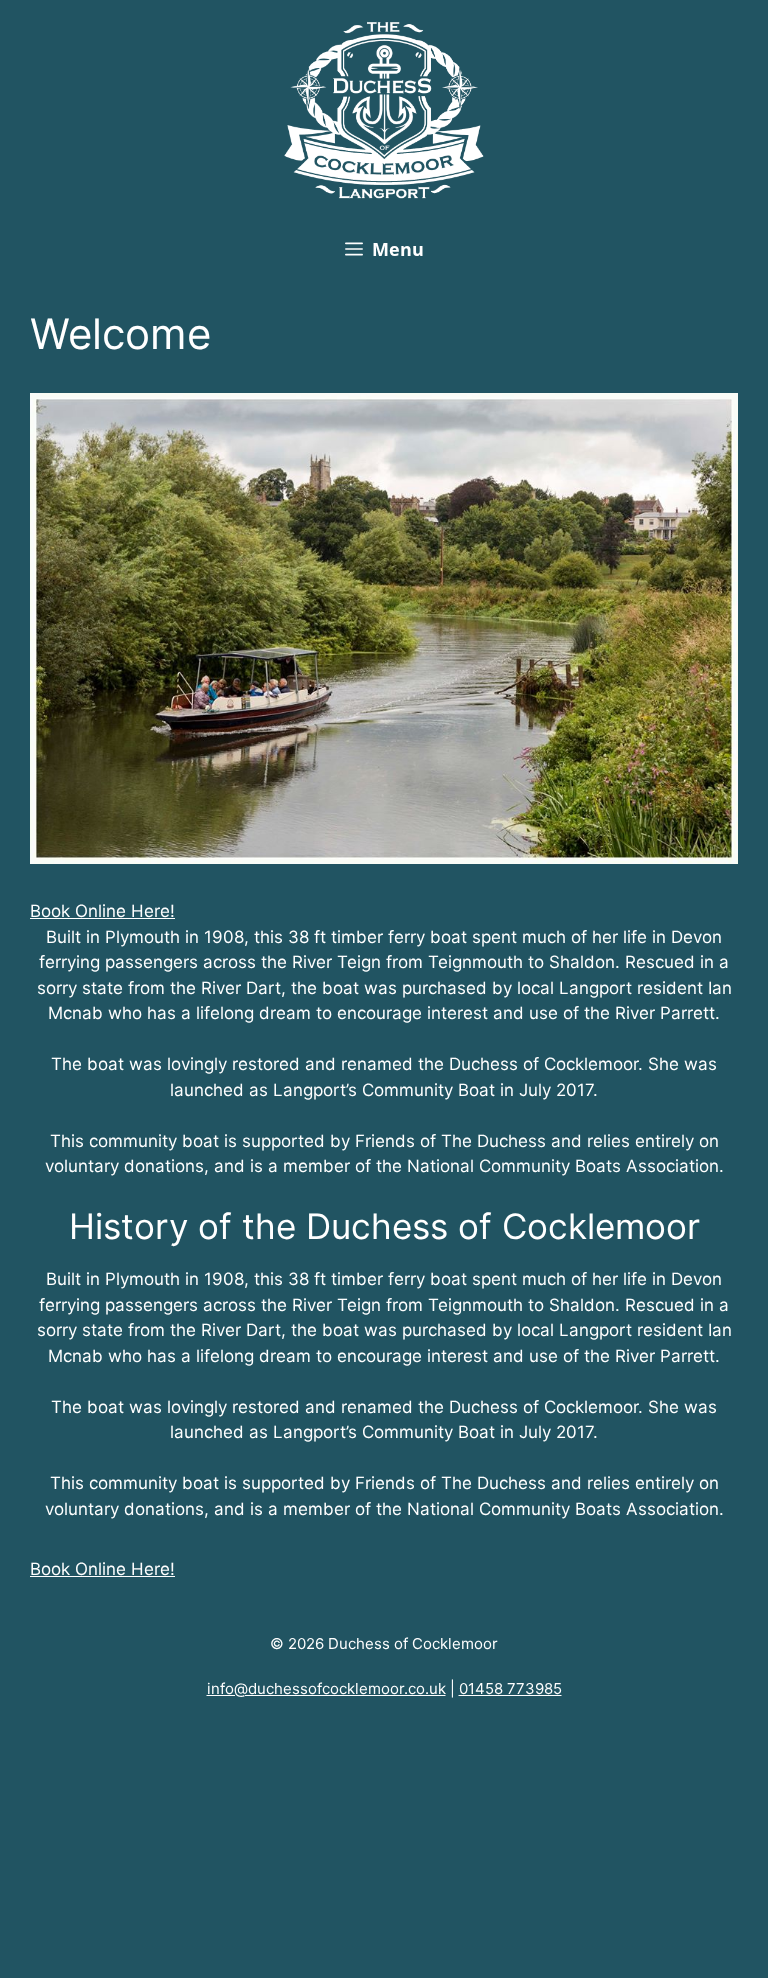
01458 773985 (510, 1688)
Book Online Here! (102, 911)
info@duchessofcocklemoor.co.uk (326, 1688)
